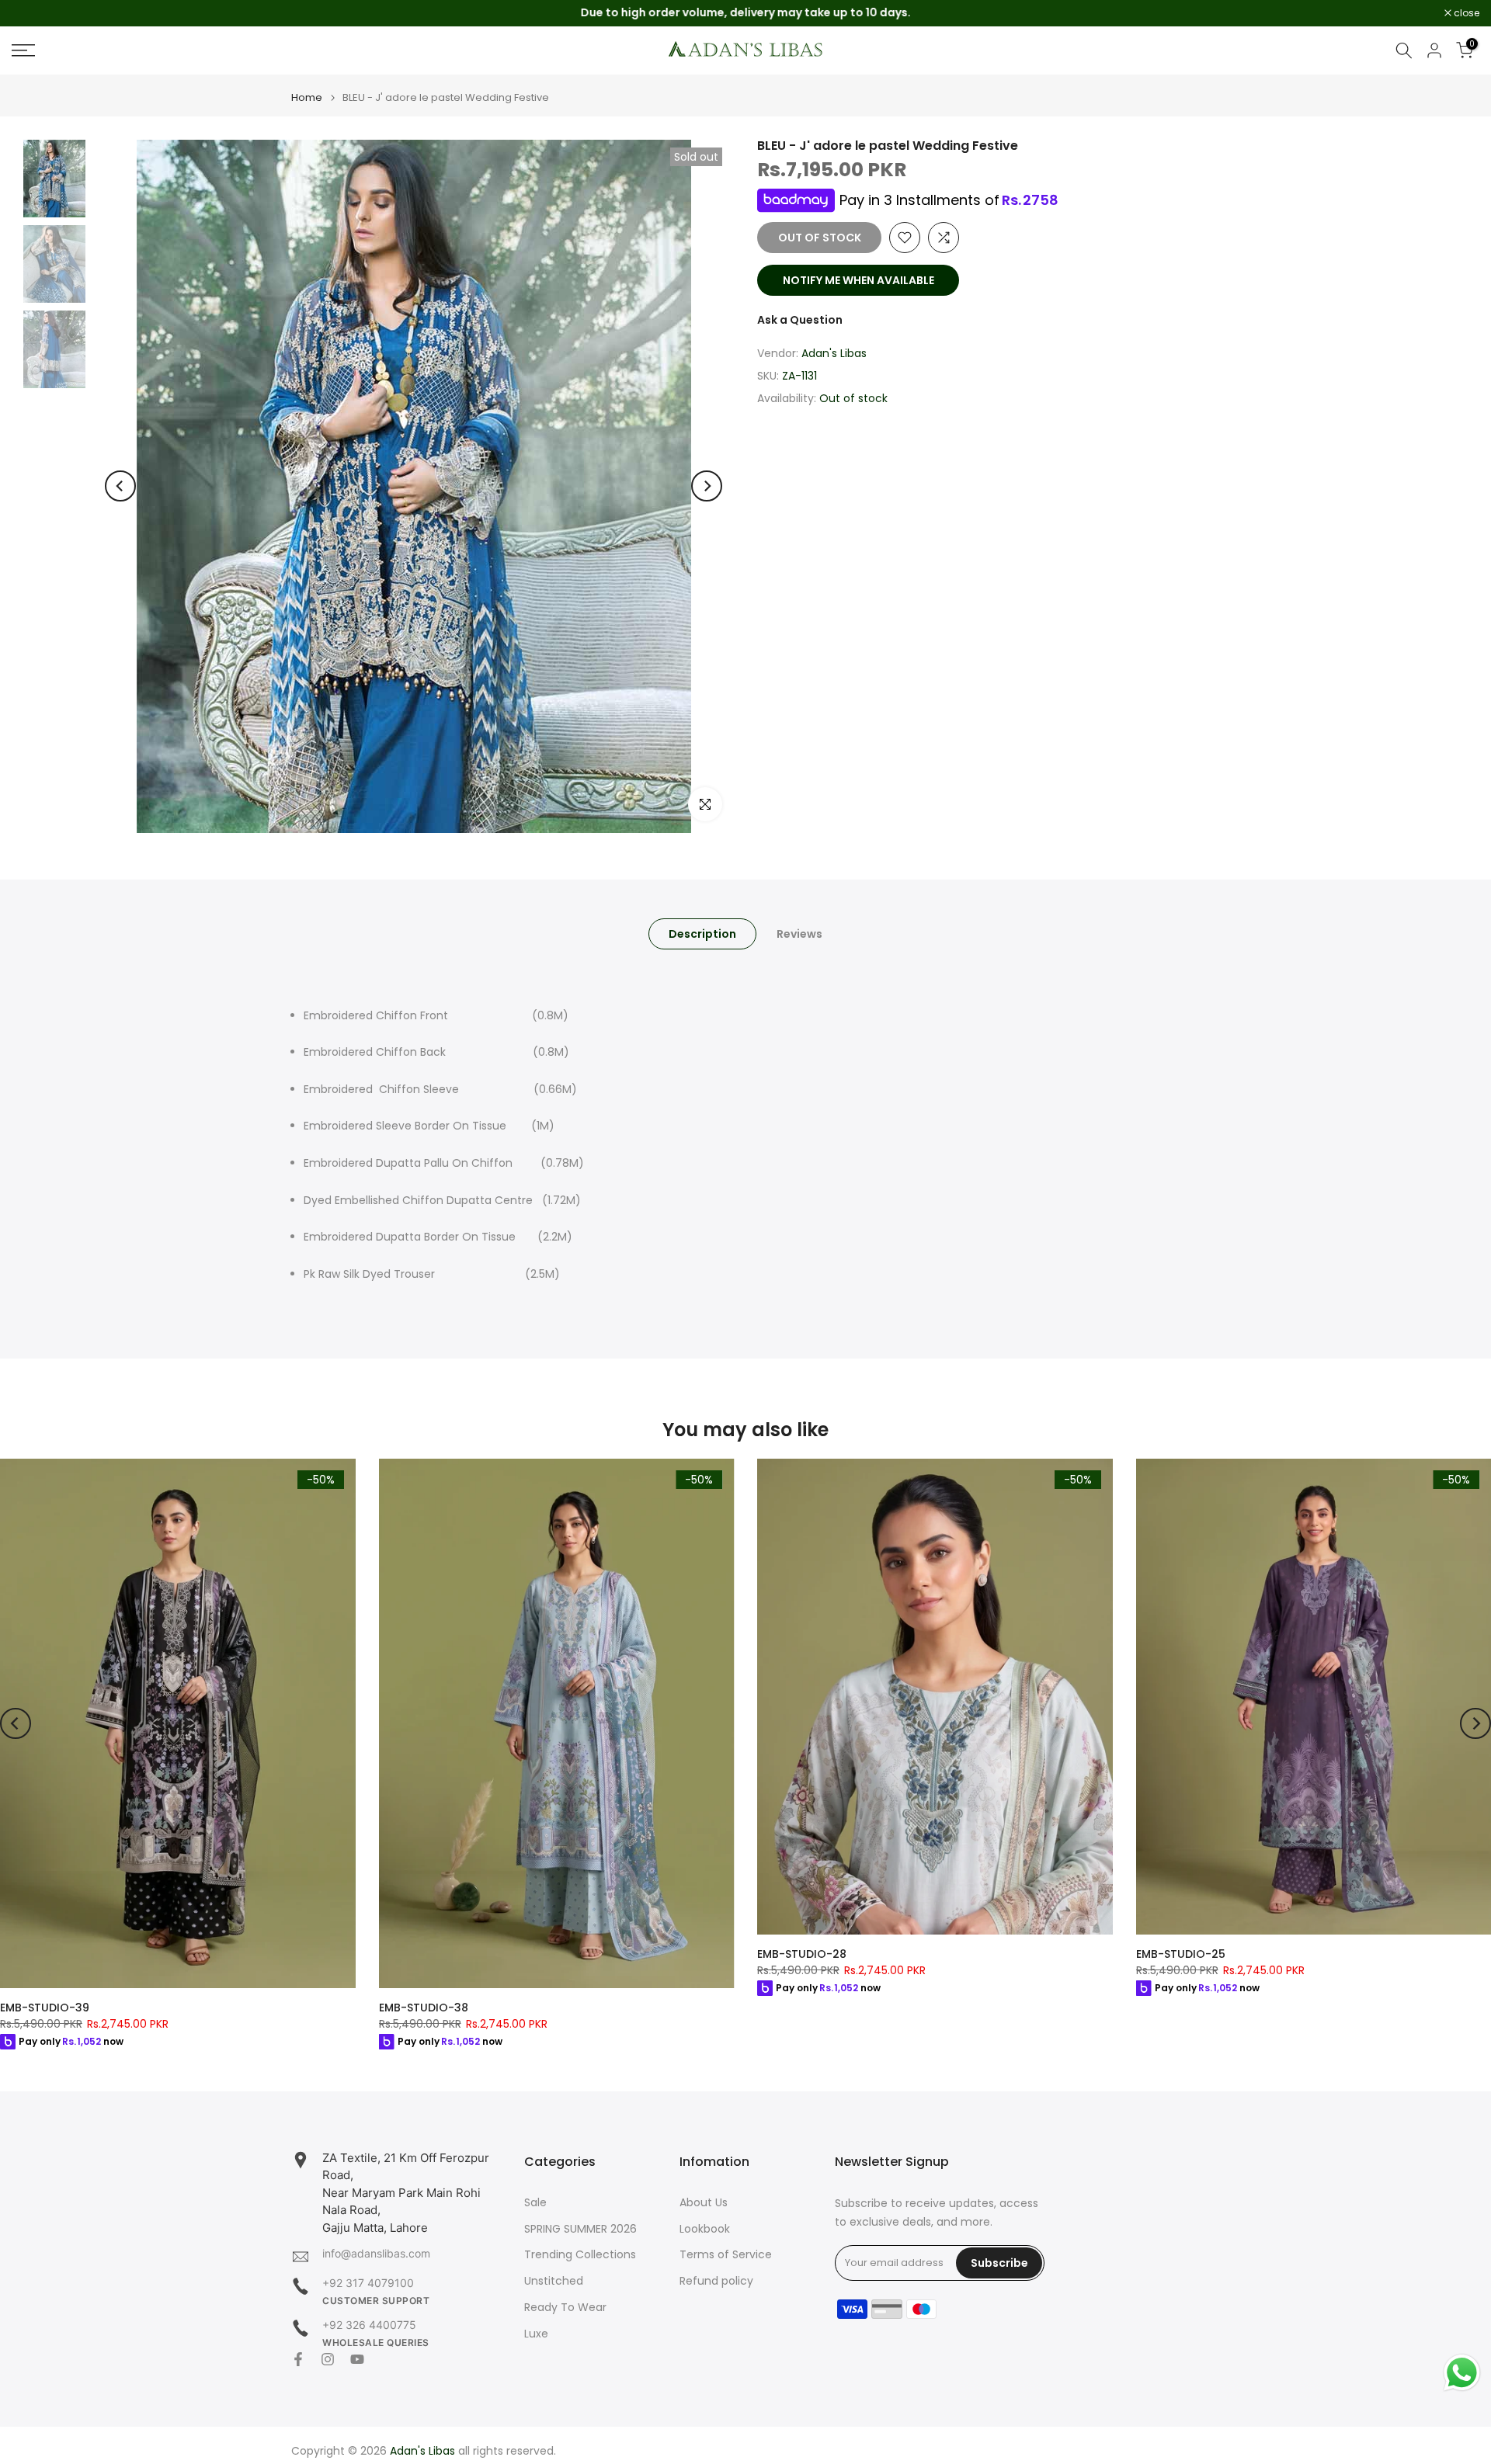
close (33, 13)
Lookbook (705, 2229)
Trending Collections (580, 2255)
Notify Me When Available (858, 280)
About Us (704, 2203)
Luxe (536, 2334)
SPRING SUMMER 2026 (580, 2229)
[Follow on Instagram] (328, 2359)
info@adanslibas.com (376, 2253)
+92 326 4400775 (369, 2325)
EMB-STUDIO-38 (424, 2008)
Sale (535, 2203)
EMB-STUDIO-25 (1181, 1954)
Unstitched (554, 2281)
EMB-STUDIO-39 (45, 2008)
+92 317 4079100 (368, 2283)
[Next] (707, 486)
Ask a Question (800, 320)
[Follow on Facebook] (298, 2359)
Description (702, 933)
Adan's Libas (834, 354)
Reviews (799, 933)
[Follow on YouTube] (357, 2359)
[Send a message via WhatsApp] (1462, 2373)
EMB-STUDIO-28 (802, 1954)
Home (307, 97)
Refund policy (716, 2281)
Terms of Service (726, 2255)
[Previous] (120, 486)
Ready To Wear (565, 2308)
